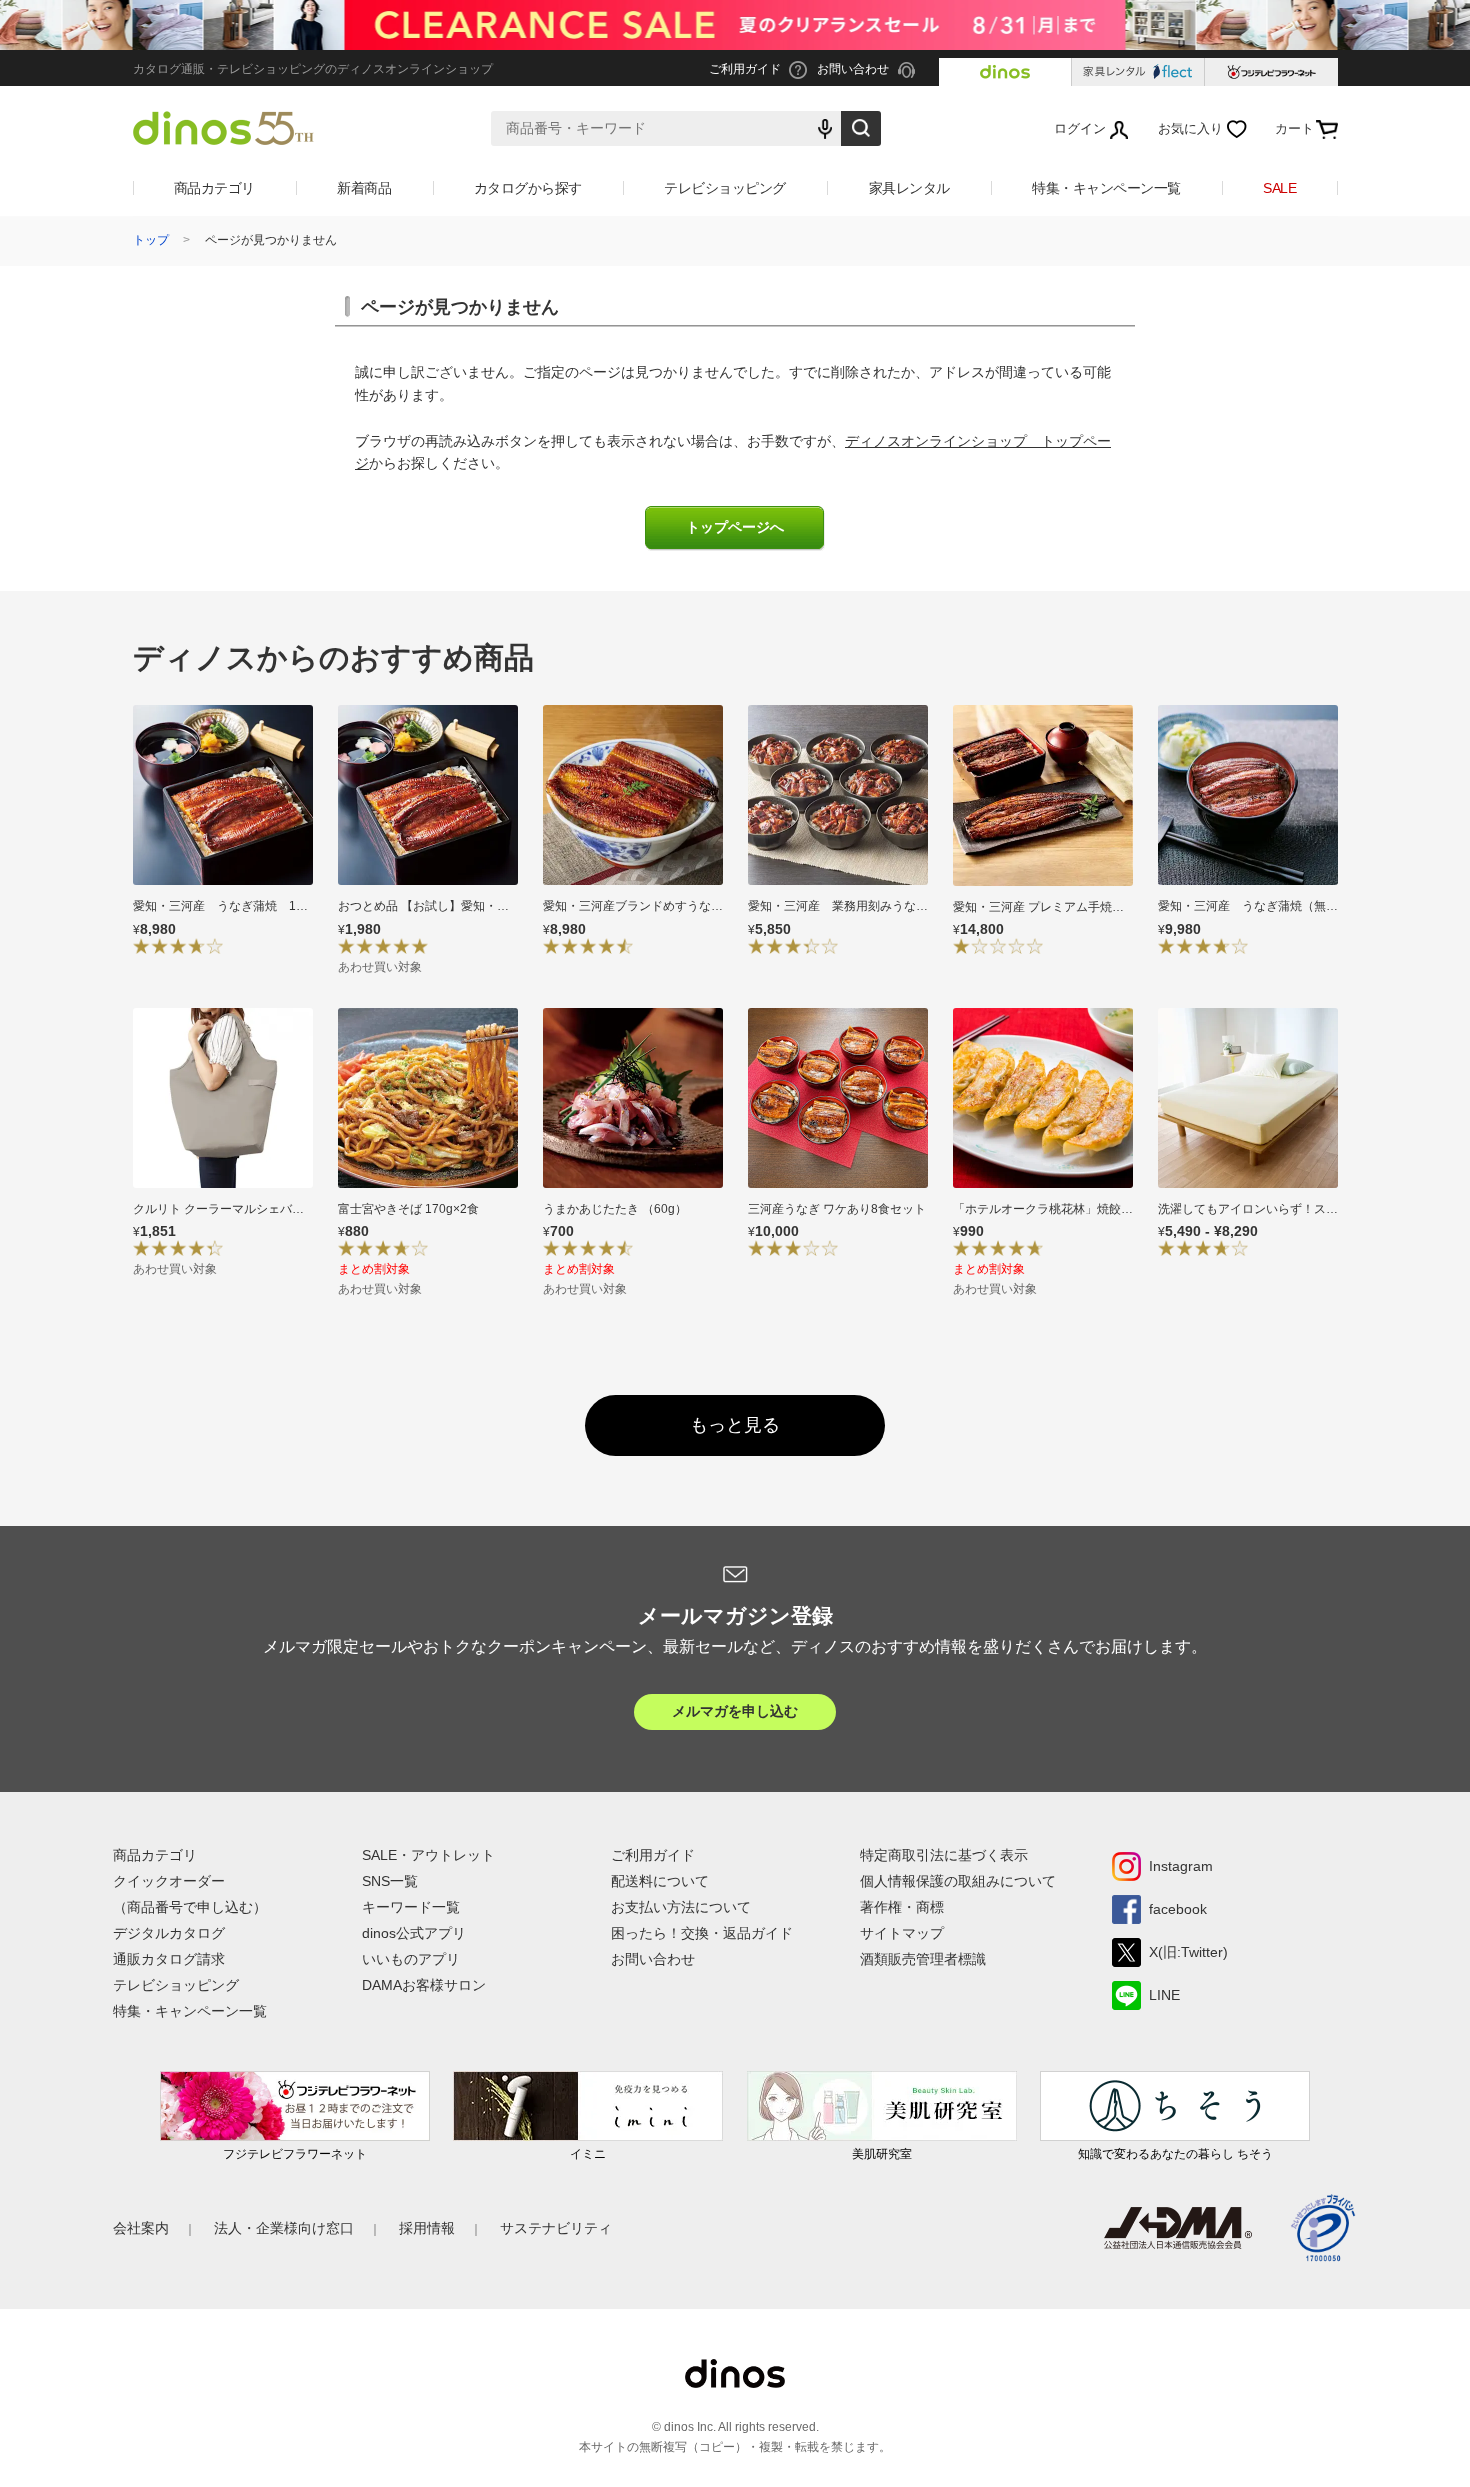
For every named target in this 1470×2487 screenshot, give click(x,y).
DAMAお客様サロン (424, 1985)
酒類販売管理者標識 (923, 1959)
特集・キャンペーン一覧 (1106, 188)
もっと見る (735, 1425)
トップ (151, 240)
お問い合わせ (653, 1959)
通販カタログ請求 (169, 1959)
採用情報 (427, 2228)
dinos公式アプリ (414, 1933)
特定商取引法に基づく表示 (944, 1855)
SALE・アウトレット (428, 1855)
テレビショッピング (725, 188)
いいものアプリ (411, 1959)
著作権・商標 (902, 1907)
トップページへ (735, 527)
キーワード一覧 (411, 1907)
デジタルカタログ (169, 1933)
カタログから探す (528, 188)
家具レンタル (909, 188)
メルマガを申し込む (735, 1711)
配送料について (660, 1881)
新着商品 (364, 188)
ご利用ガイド (653, 1855)
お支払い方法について (681, 1907)
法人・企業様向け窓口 (284, 2228)
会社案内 (141, 2228)
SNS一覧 (390, 1881)
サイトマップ (902, 1933)
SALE (1279, 188)
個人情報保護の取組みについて (958, 1881)
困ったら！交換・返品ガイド (702, 1933)
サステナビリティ (556, 2228)
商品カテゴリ (214, 188)
